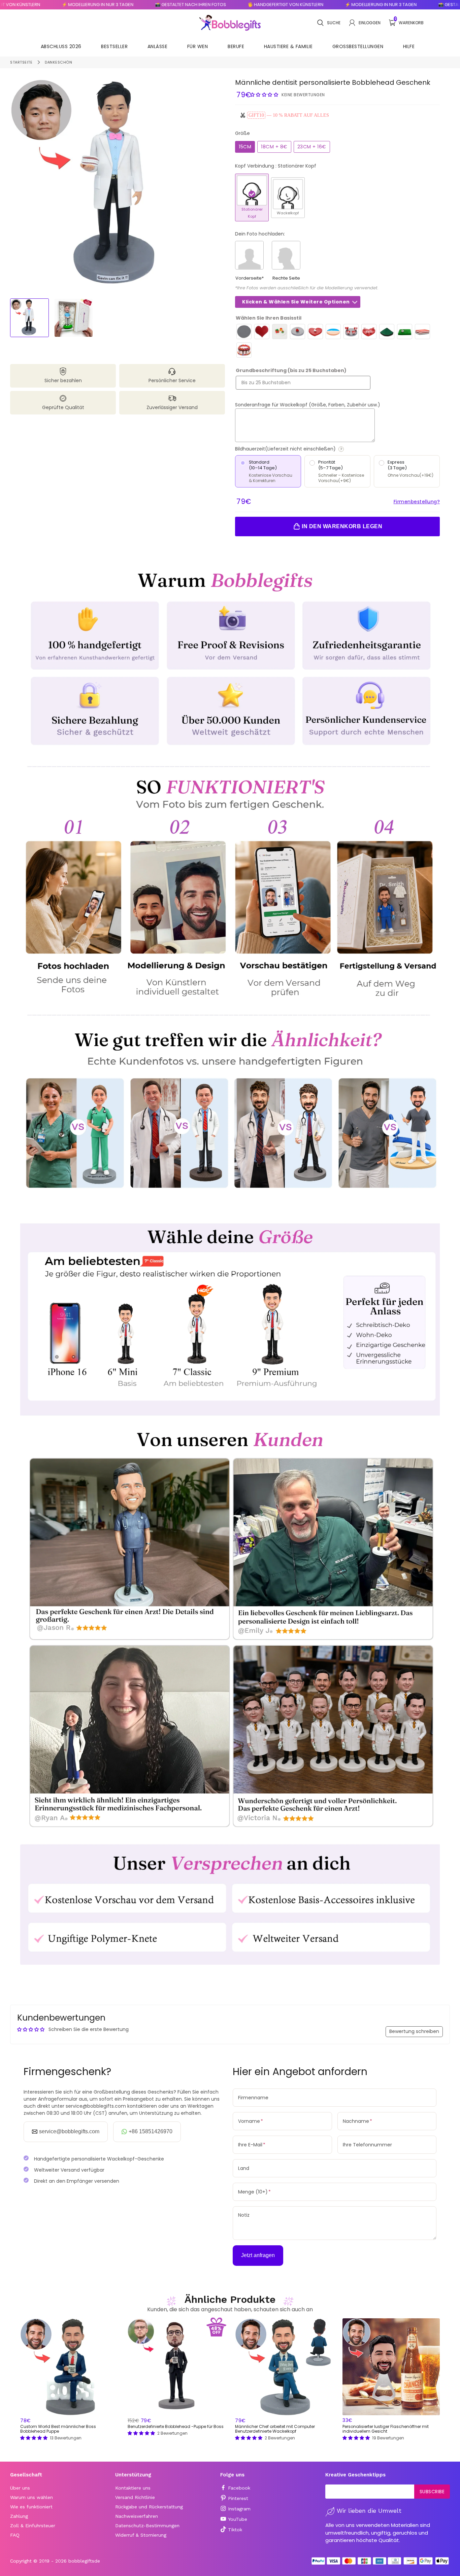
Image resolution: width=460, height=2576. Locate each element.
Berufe (236, 46)
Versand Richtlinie (135, 2497)
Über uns (20, 2488)
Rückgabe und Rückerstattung (149, 2507)
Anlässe (158, 46)
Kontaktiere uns (133, 2488)
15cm (245, 147)
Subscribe (432, 2492)
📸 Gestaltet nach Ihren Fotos (149, 5)
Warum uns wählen (31, 2497)
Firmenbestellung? (417, 502)
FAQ (15, 2535)
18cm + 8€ (274, 147)
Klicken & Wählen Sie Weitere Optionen (296, 302)
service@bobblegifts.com (69, 2131)
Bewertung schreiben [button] (414, 2031)
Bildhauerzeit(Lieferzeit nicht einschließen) (310, 449)
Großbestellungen (358, 46)
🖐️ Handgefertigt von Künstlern (244, 5)
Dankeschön (58, 62)
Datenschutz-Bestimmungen (147, 2526)
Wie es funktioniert (31, 2507)
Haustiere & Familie (288, 46)
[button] (265, 95)
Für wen (198, 46)
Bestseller (114, 46)
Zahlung (19, 2516)
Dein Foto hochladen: (260, 234)
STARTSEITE (21, 62)
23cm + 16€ (312, 147)
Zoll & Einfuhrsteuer (33, 2526)
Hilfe (409, 46)
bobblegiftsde (84, 2561)
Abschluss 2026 (61, 46)
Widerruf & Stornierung (141, 2535)
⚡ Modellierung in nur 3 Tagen (56, 5)
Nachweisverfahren (137, 2516)
